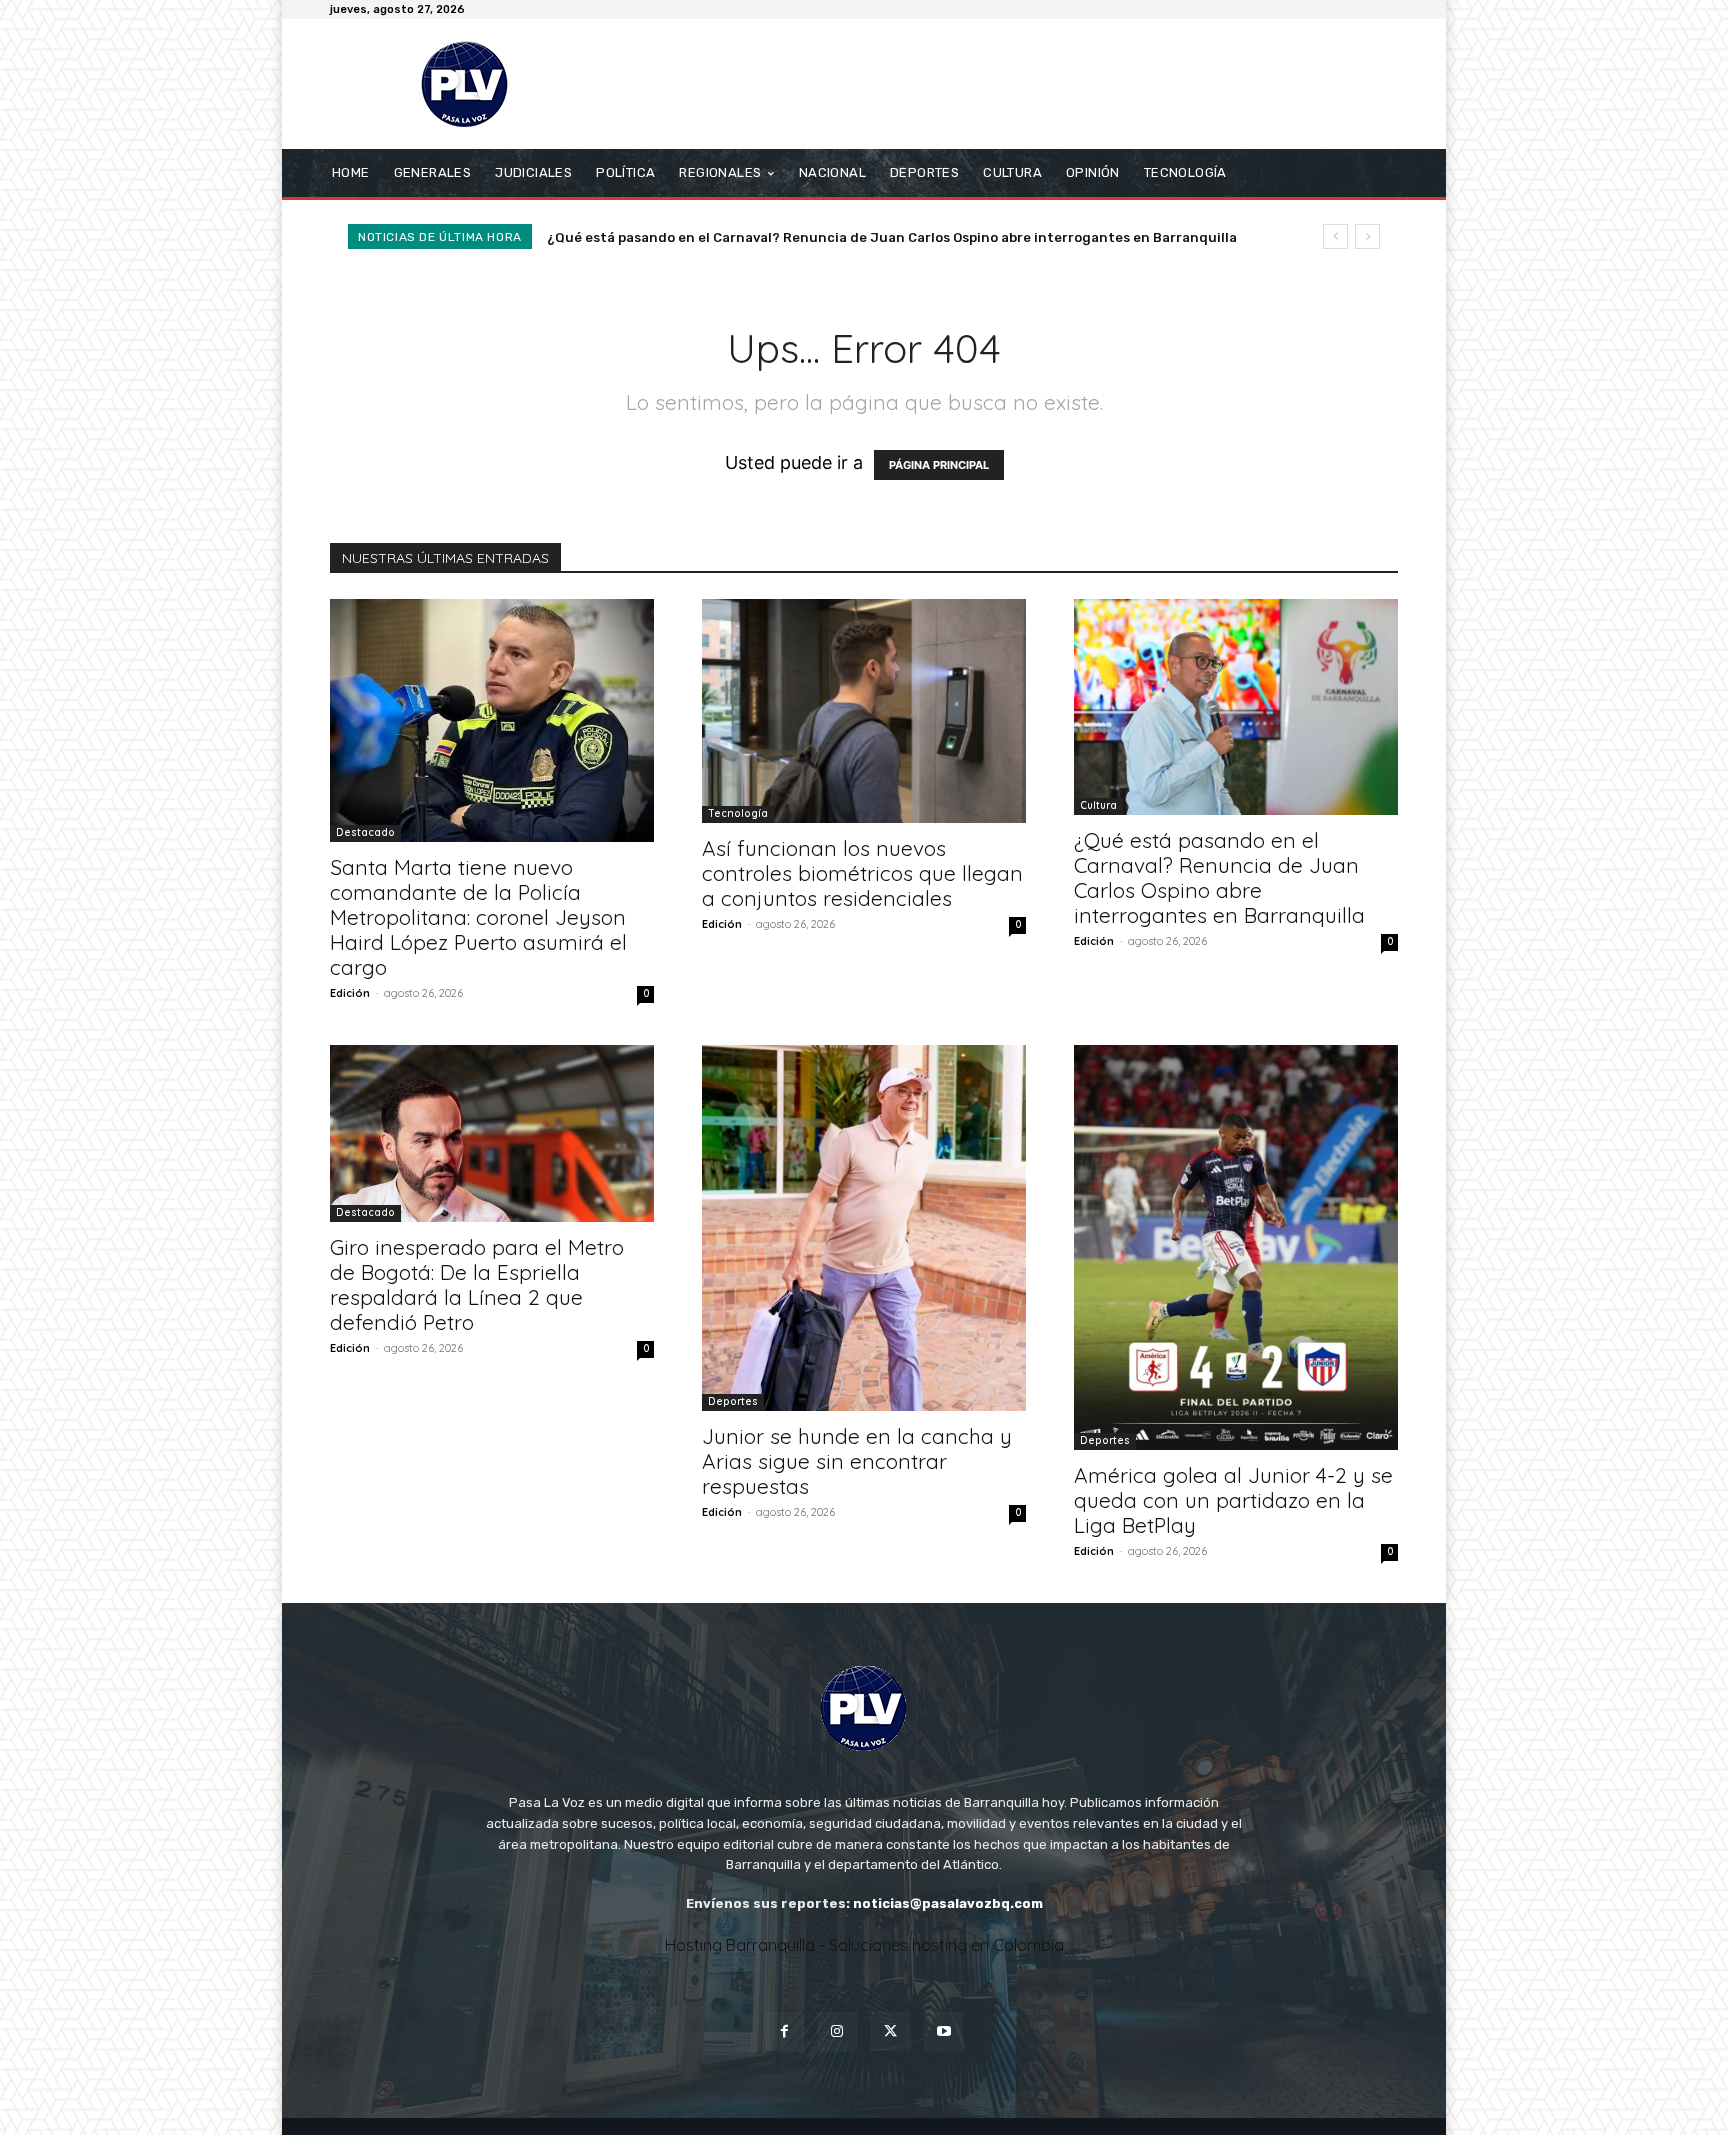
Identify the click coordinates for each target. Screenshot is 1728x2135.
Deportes (733, 1401)
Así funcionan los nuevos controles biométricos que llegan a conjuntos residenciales (862, 873)
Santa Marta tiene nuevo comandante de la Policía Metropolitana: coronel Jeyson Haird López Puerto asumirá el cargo (478, 917)
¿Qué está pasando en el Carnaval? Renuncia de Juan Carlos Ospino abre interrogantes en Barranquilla (1219, 877)
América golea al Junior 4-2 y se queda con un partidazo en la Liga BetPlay (1233, 1500)
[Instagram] (837, 2031)
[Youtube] (943, 2031)
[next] (1367, 236)
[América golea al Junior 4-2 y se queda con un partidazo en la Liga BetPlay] (1236, 1247)
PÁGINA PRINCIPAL (939, 465)
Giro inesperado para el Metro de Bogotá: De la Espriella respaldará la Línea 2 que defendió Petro (876, 237)
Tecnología (738, 813)
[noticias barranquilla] (473, 84)
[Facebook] (784, 2031)
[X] (890, 2031)
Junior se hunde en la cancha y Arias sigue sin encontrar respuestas (857, 1461)
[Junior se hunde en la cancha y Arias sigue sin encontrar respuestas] (864, 1228)
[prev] (1335, 236)
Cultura (1098, 805)
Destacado (365, 832)
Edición (350, 993)
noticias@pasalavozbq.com (948, 1903)
